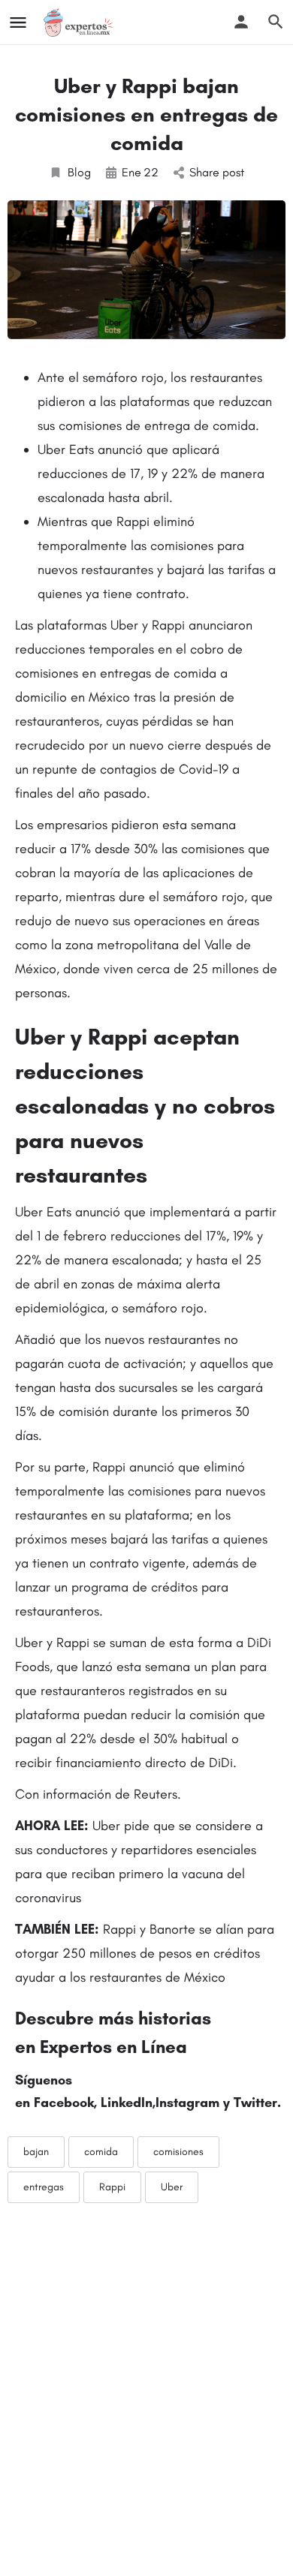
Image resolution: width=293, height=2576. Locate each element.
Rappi (112, 2187)
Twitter (255, 2103)
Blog (79, 172)
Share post (217, 172)
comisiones (178, 2152)
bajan (36, 2152)
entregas (44, 2187)
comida (101, 2152)
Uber (172, 2187)
